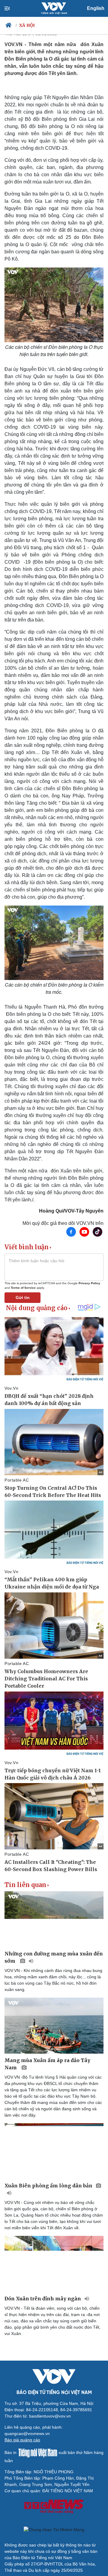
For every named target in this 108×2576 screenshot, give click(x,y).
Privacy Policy (89, 1283)
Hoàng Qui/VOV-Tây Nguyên (71, 1211)
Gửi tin (23, 1297)
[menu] (12, 8)
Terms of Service (23, 1288)
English (96, 8)
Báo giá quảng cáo (22, 2440)
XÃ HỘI (27, 25)
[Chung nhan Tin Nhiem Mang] (54, 2530)
